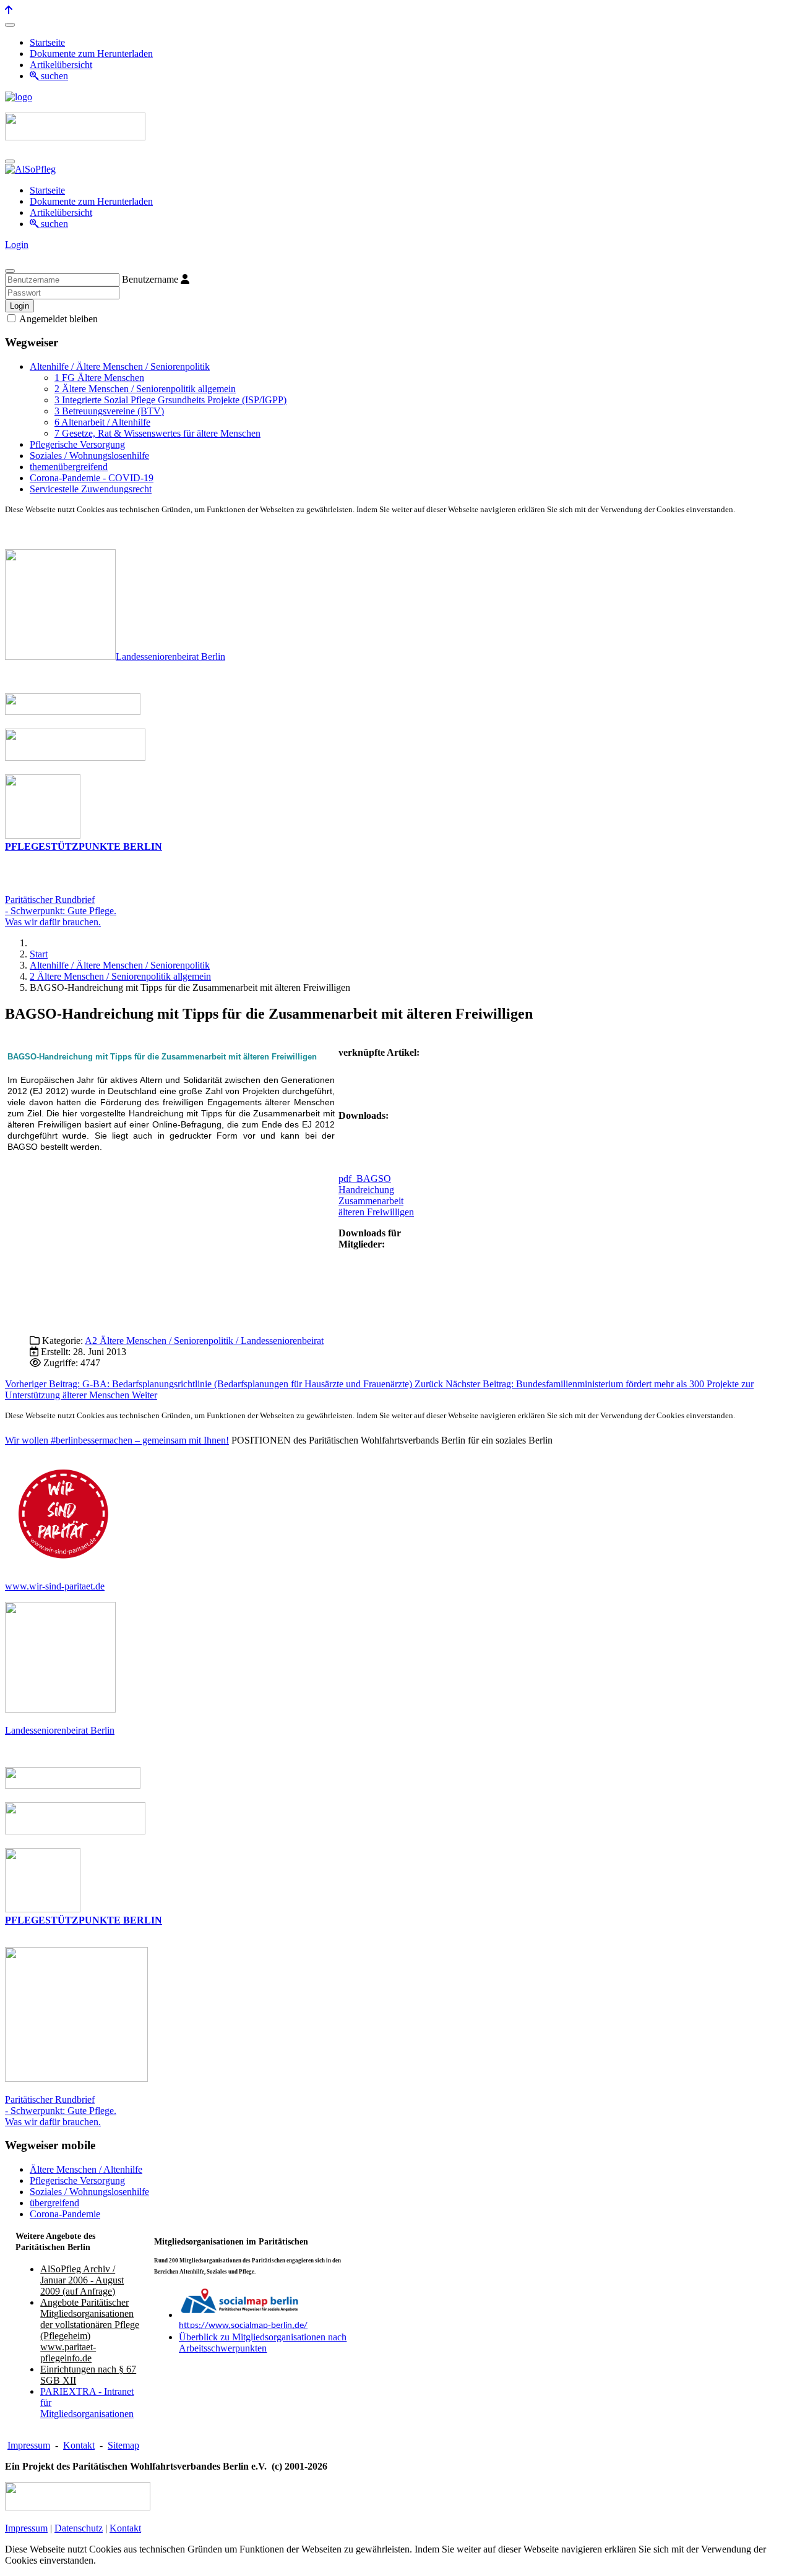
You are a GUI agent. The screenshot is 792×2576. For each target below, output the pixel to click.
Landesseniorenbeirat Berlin (170, 657)
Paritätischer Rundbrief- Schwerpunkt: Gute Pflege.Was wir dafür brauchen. (61, 911)
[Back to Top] (9, 10)
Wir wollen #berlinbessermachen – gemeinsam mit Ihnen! (117, 1440)
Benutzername (150, 279)
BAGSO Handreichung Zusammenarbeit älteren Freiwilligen (376, 1195)
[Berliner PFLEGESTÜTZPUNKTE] (43, 835)
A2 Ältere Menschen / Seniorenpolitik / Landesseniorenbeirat (204, 1341)
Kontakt (79, 2445)
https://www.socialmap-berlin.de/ (243, 2326)
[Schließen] (10, 271)
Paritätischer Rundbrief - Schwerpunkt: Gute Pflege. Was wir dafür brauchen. (61, 2111)
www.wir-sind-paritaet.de (55, 1586)
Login (17, 245)
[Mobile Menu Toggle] (10, 25)
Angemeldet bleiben (58, 319)
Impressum (29, 2445)
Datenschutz (79, 2528)
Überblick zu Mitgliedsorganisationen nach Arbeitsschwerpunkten (263, 2343)
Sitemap (123, 2445)
